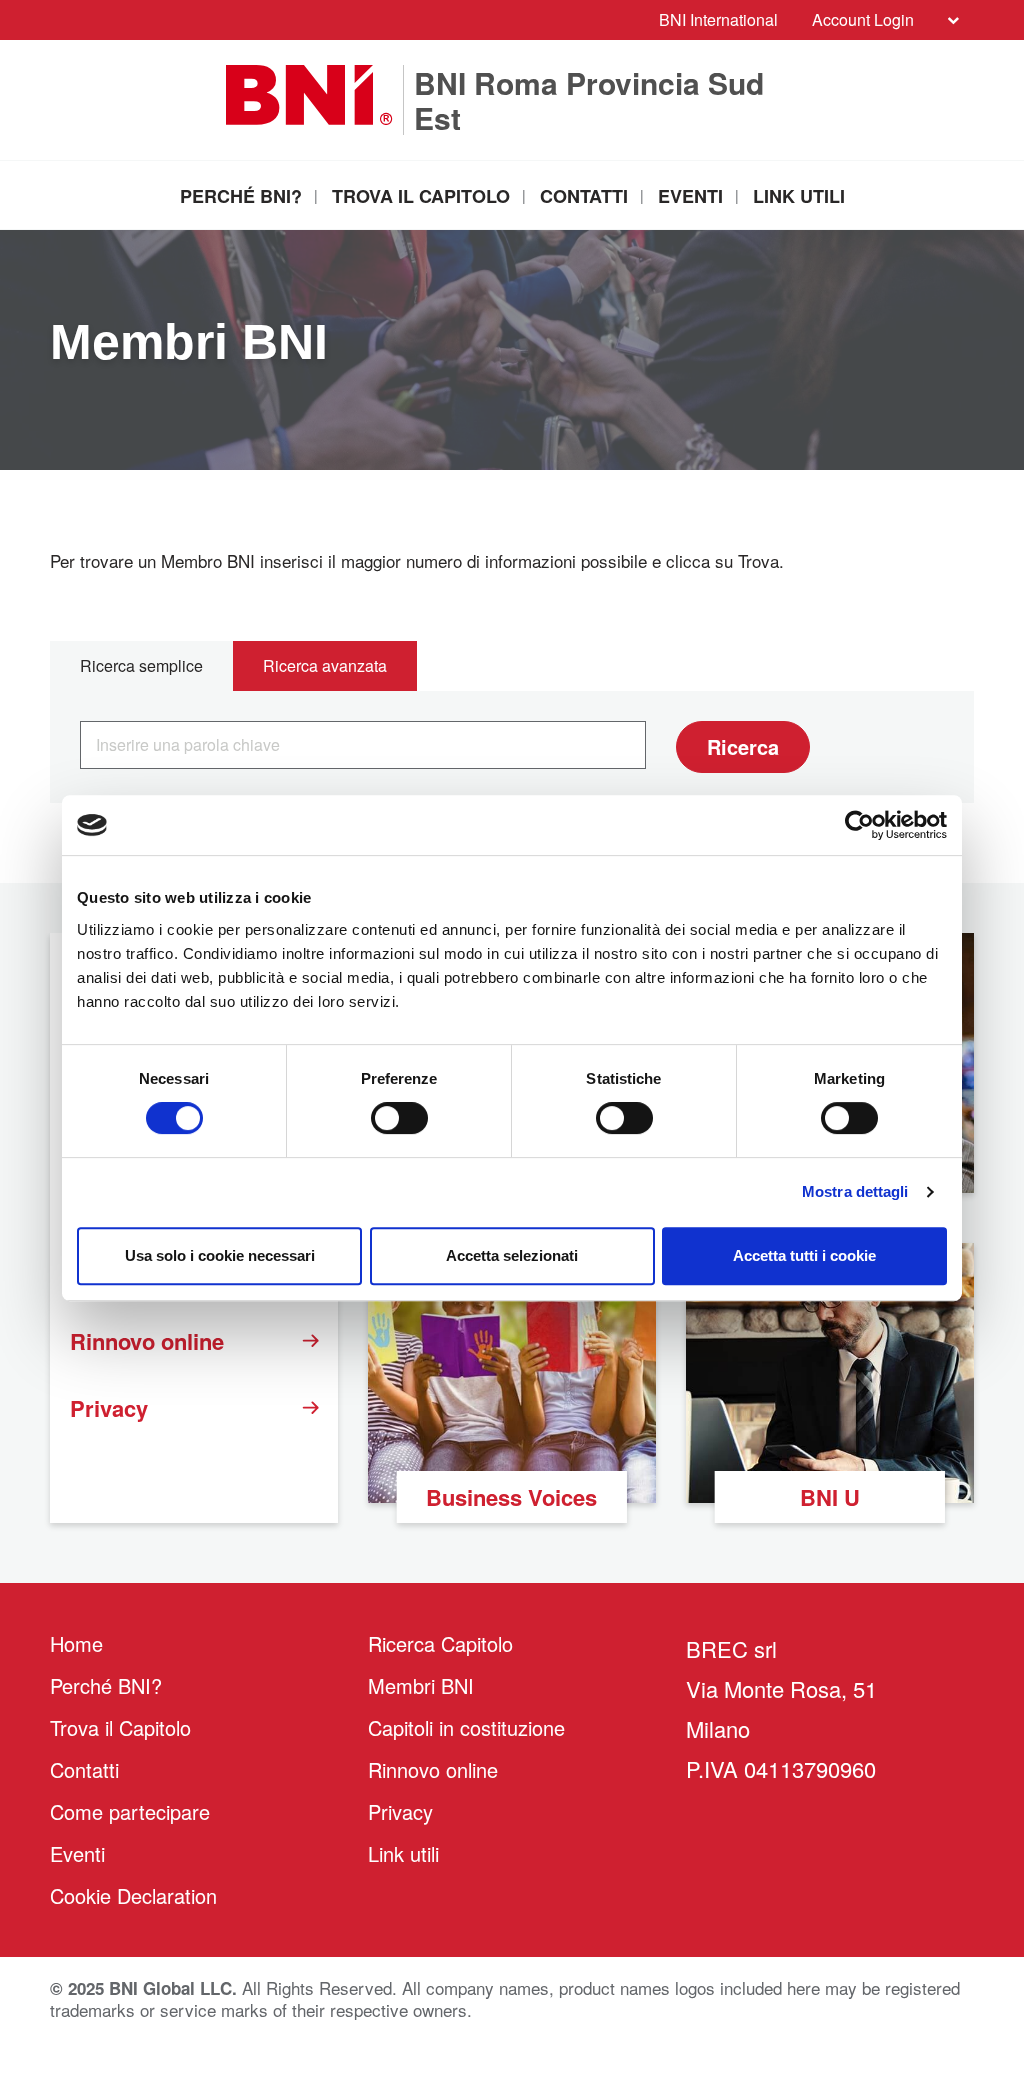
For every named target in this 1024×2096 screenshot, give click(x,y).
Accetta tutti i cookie (804, 1255)
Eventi (690, 196)
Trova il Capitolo (421, 196)
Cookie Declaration (133, 1895)
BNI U (830, 1497)
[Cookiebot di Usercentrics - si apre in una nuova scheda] (859, 825)
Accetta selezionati (512, 1255)
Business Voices (511, 1497)
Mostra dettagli (855, 1191)
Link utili (799, 196)
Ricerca (743, 746)
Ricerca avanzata (325, 665)
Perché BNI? (241, 196)
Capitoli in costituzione (466, 1727)
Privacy (109, 1408)
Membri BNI (421, 1685)
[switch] (399, 1118)
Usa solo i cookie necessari (220, 1255)
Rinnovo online (147, 1341)
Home (76, 1643)
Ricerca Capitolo (440, 1643)
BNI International (718, 19)
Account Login (863, 19)
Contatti (584, 196)
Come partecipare (130, 1811)
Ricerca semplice (141, 665)
